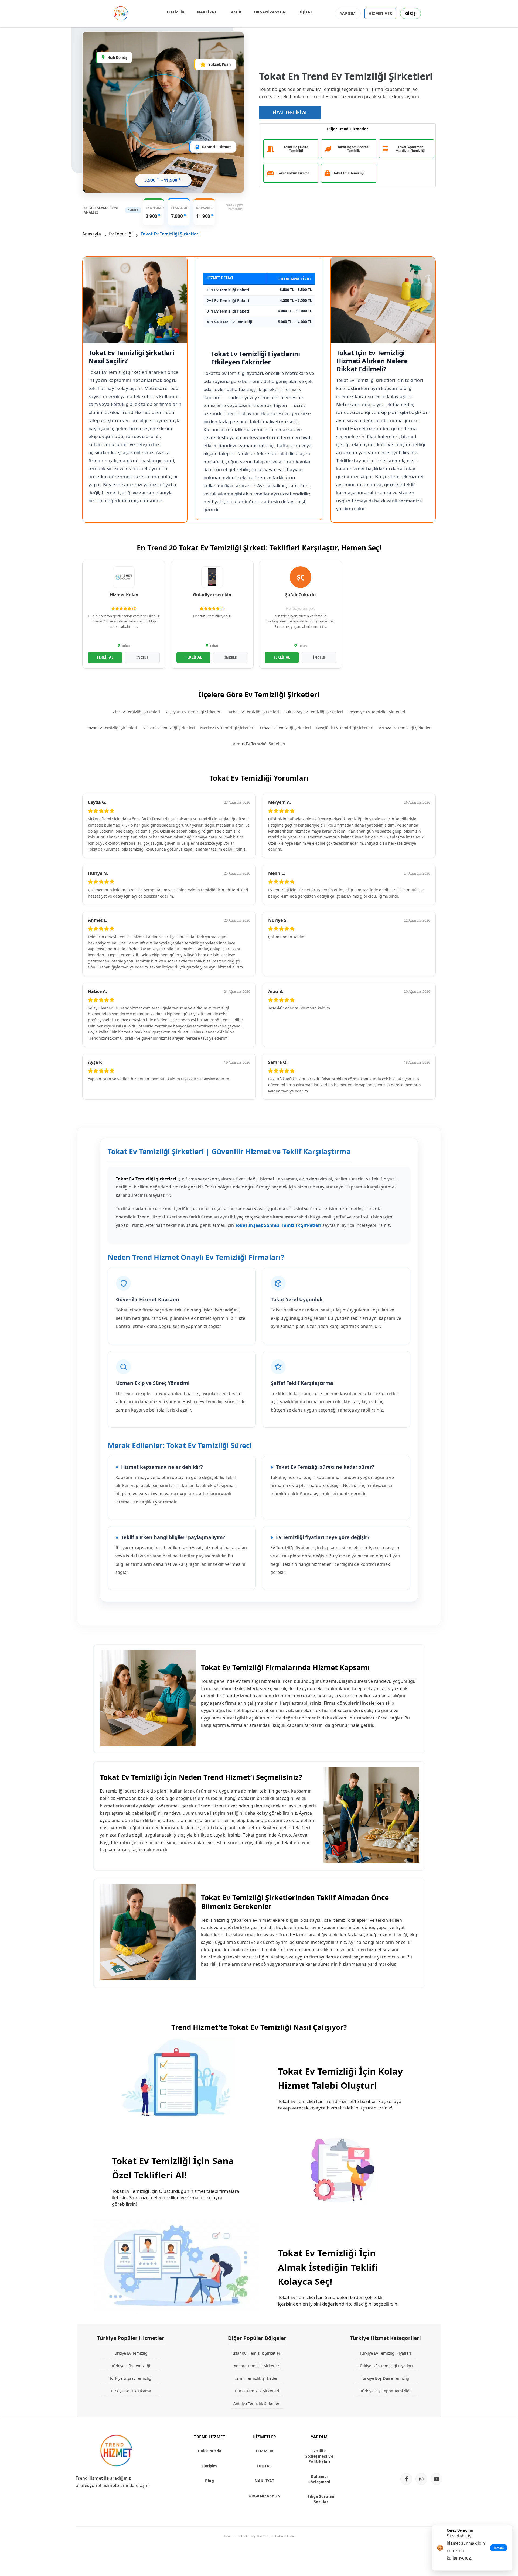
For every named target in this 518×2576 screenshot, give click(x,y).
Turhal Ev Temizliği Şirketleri (253, 712)
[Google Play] (420, 2459)
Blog (209, 2481)
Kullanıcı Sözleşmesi (319, 2479)
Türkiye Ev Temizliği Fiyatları (385, 2353)
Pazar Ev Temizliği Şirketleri (112, 728)
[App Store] (420, 2441)
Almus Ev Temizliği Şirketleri (259, 744)
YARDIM (348, 13)
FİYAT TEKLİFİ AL (290, 112)
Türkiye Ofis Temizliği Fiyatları (385, 2366)
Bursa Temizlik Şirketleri (257, 2391)
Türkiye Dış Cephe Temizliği (385, 2391)
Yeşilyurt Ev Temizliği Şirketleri (193, 712)
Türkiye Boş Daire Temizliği (386, 2378)
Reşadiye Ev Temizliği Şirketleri (377, 712)
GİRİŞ (411, 13)
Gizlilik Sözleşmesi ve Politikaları (319, 2456)
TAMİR (235, 12)
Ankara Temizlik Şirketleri (257, 2366)
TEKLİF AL (105, 657)
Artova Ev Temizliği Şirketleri (405, 728)
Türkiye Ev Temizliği (131, 2353)
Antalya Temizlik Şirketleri (257, 2403)
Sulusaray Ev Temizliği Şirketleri (314, 712)
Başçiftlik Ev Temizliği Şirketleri (345, 728)
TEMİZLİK (175, 12)
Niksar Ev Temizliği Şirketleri (169, 728)
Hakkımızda (210, 2451)
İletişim (210, 2466)
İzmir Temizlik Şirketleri (257, 2378)
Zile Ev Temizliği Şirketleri (136, 712)
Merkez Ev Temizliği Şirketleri (227, 728)
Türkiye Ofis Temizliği (131, 2366)
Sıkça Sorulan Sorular (321, 2499)
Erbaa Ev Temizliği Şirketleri (285, 728)
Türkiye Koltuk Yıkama (131, 2391)
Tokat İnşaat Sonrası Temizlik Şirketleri (278, 1225)
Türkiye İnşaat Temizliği (131, 2378)
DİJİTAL (306, 12)
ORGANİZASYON (270, 12)
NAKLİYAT (207, 12)
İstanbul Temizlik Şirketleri (257, 2353)
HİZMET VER (380, 13)
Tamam (499, 2548)
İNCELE (142, 657)
